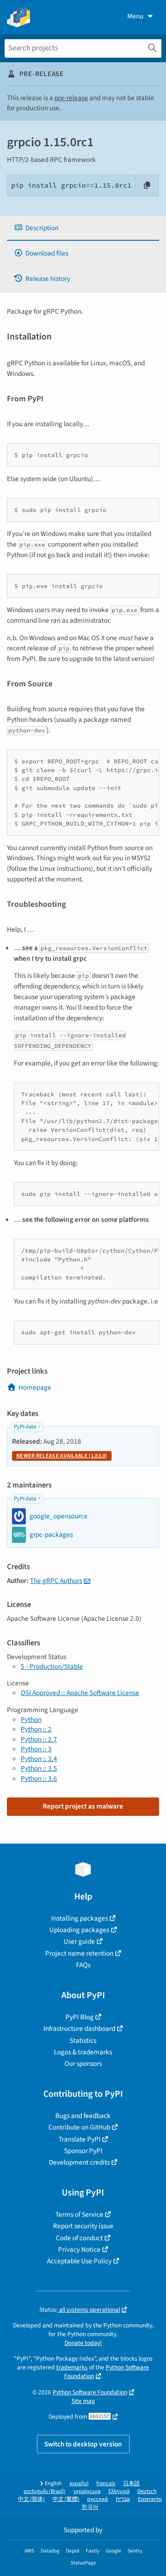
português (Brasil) (44, 2491)
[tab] (83, 228)
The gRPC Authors (56, 1581)
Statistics (83, 2041)
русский (98, 2499)
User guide (79, 1941)
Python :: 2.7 (39, 1739)
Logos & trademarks (83, 2052)
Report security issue (83, 2226)
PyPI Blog (80, 2017)
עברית (123, 2499)
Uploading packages (79, 1930)
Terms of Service (79, 2214)
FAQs (83, 1965)
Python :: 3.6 (39, 1779)
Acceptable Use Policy (79, 2261)
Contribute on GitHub (79, 2127)
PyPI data (25, 1427)
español (79, 2484)
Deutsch (147, 2491)
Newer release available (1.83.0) (62, 1456)
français (106, 2484)
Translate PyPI (80, 2139)
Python (31, 1719)
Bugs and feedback (83, 2116)
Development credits (79, 2162)
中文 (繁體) (66, 2499)
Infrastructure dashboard (79, 2029)
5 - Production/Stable (52, 1666)
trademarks (72, 2367)
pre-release (71, 98)
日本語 (131, 2484)
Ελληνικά (119, 2491)
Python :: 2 (36, 1729)
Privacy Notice (79, 2249)
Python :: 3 (36, 1749)
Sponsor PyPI (83, 2151)
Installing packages (80, 1918)
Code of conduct (79, 2238)
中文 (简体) (31, 2499)
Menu (135, 16)
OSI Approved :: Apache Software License (80, 1693)
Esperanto (150, 2499)
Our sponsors (83, 2064)
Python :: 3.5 (39, 1768)
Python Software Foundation (90, 2392)
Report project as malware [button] (83, 1806)
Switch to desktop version (83, 2444)
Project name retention (79, 1953)
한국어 (90, 2507)
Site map (83, 2401)
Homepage (35, 1387)
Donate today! (83, 2343)
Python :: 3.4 (39, 1759)
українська (87, 2491)
